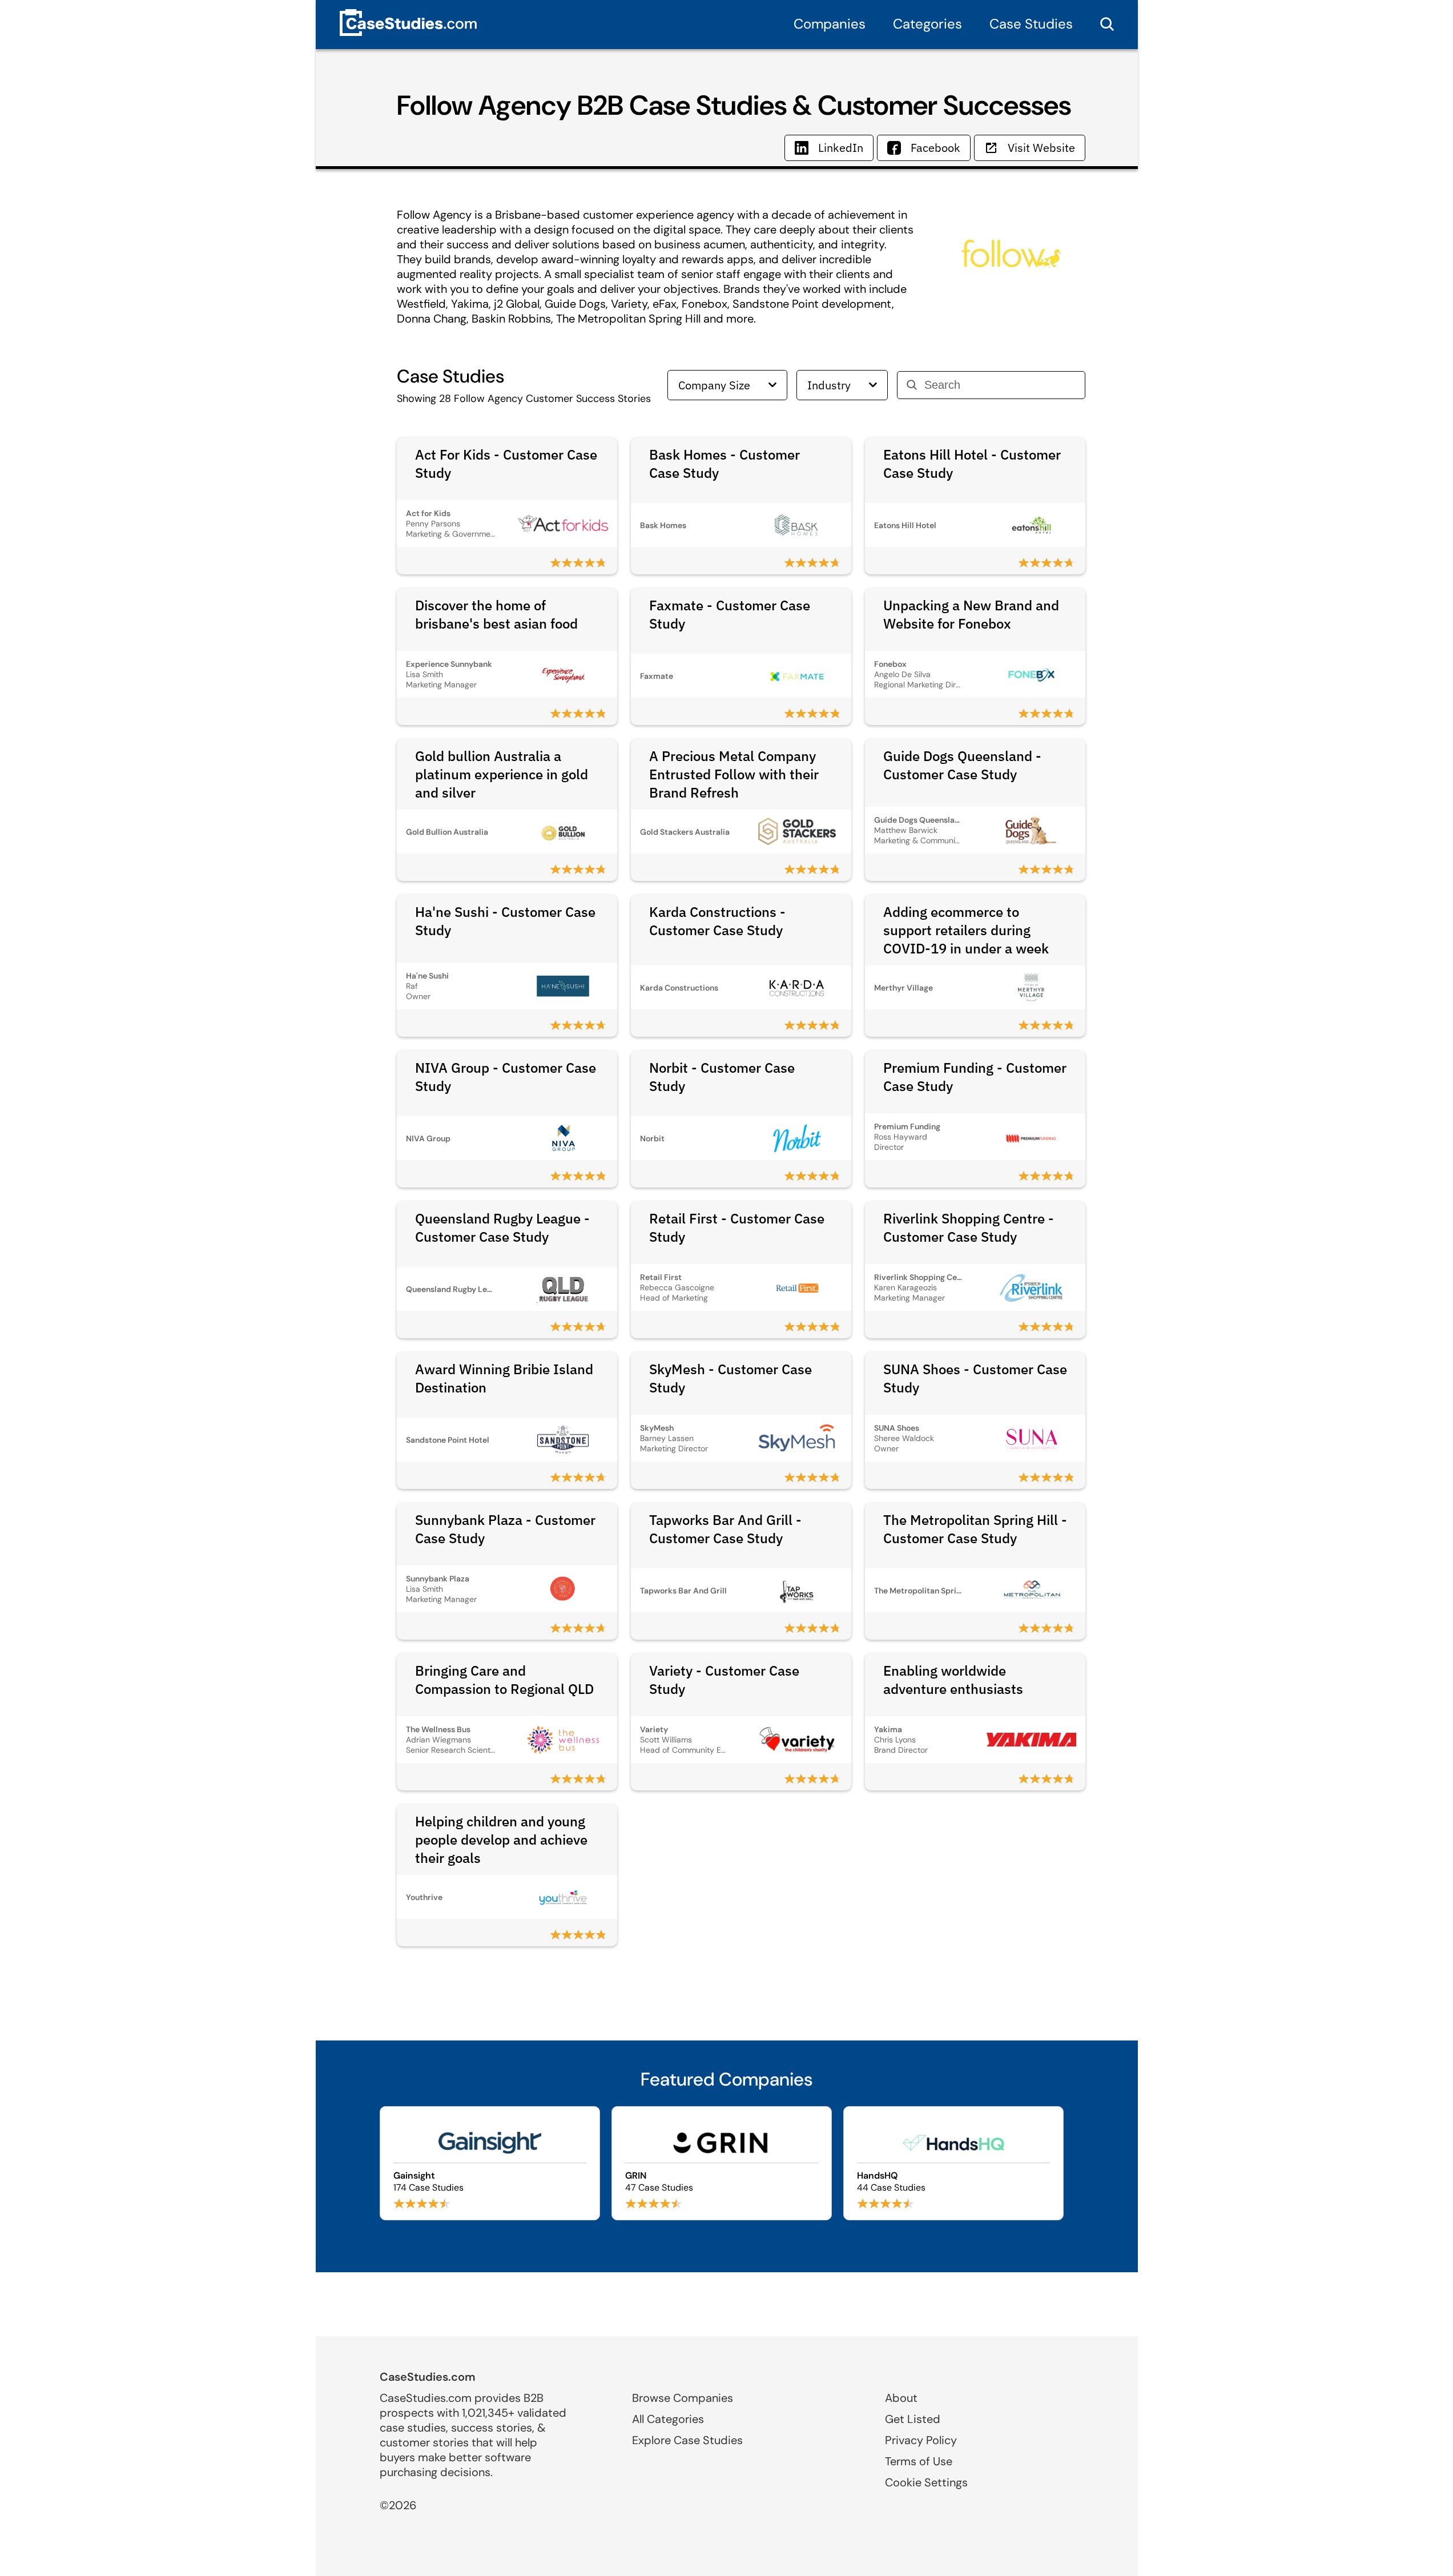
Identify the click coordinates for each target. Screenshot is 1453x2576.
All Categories (668, 2419)
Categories (927, 24)
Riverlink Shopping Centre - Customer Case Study (969, 1227)
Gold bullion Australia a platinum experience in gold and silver (502, 774)
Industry (829, 385)
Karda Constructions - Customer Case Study (717, 921)
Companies (830, 24)
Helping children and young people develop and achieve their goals (501, 1840)
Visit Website (1041, 148)
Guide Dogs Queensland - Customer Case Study (962, 765)
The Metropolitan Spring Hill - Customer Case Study (975, 1529)
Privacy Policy (921, 2440)
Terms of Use (919, 2461)
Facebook (935, 148)
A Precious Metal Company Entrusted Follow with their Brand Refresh (734, 774)
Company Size (714, 385)
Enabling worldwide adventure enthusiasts (953, 1680)
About (901, 2398)
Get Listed (913, 2419)
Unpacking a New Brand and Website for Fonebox (971, 614)
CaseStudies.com (428, 2377)
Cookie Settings (926, 2482)
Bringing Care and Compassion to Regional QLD (504, 1680)
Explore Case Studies (687, 2440)
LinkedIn (841, 148)
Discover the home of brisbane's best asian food (496, 614)
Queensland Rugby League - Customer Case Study (502, 1227)
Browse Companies (683, 2398)
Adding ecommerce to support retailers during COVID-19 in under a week (966, 930)
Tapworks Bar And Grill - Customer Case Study (725, 1529)
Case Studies (1031, 24)
